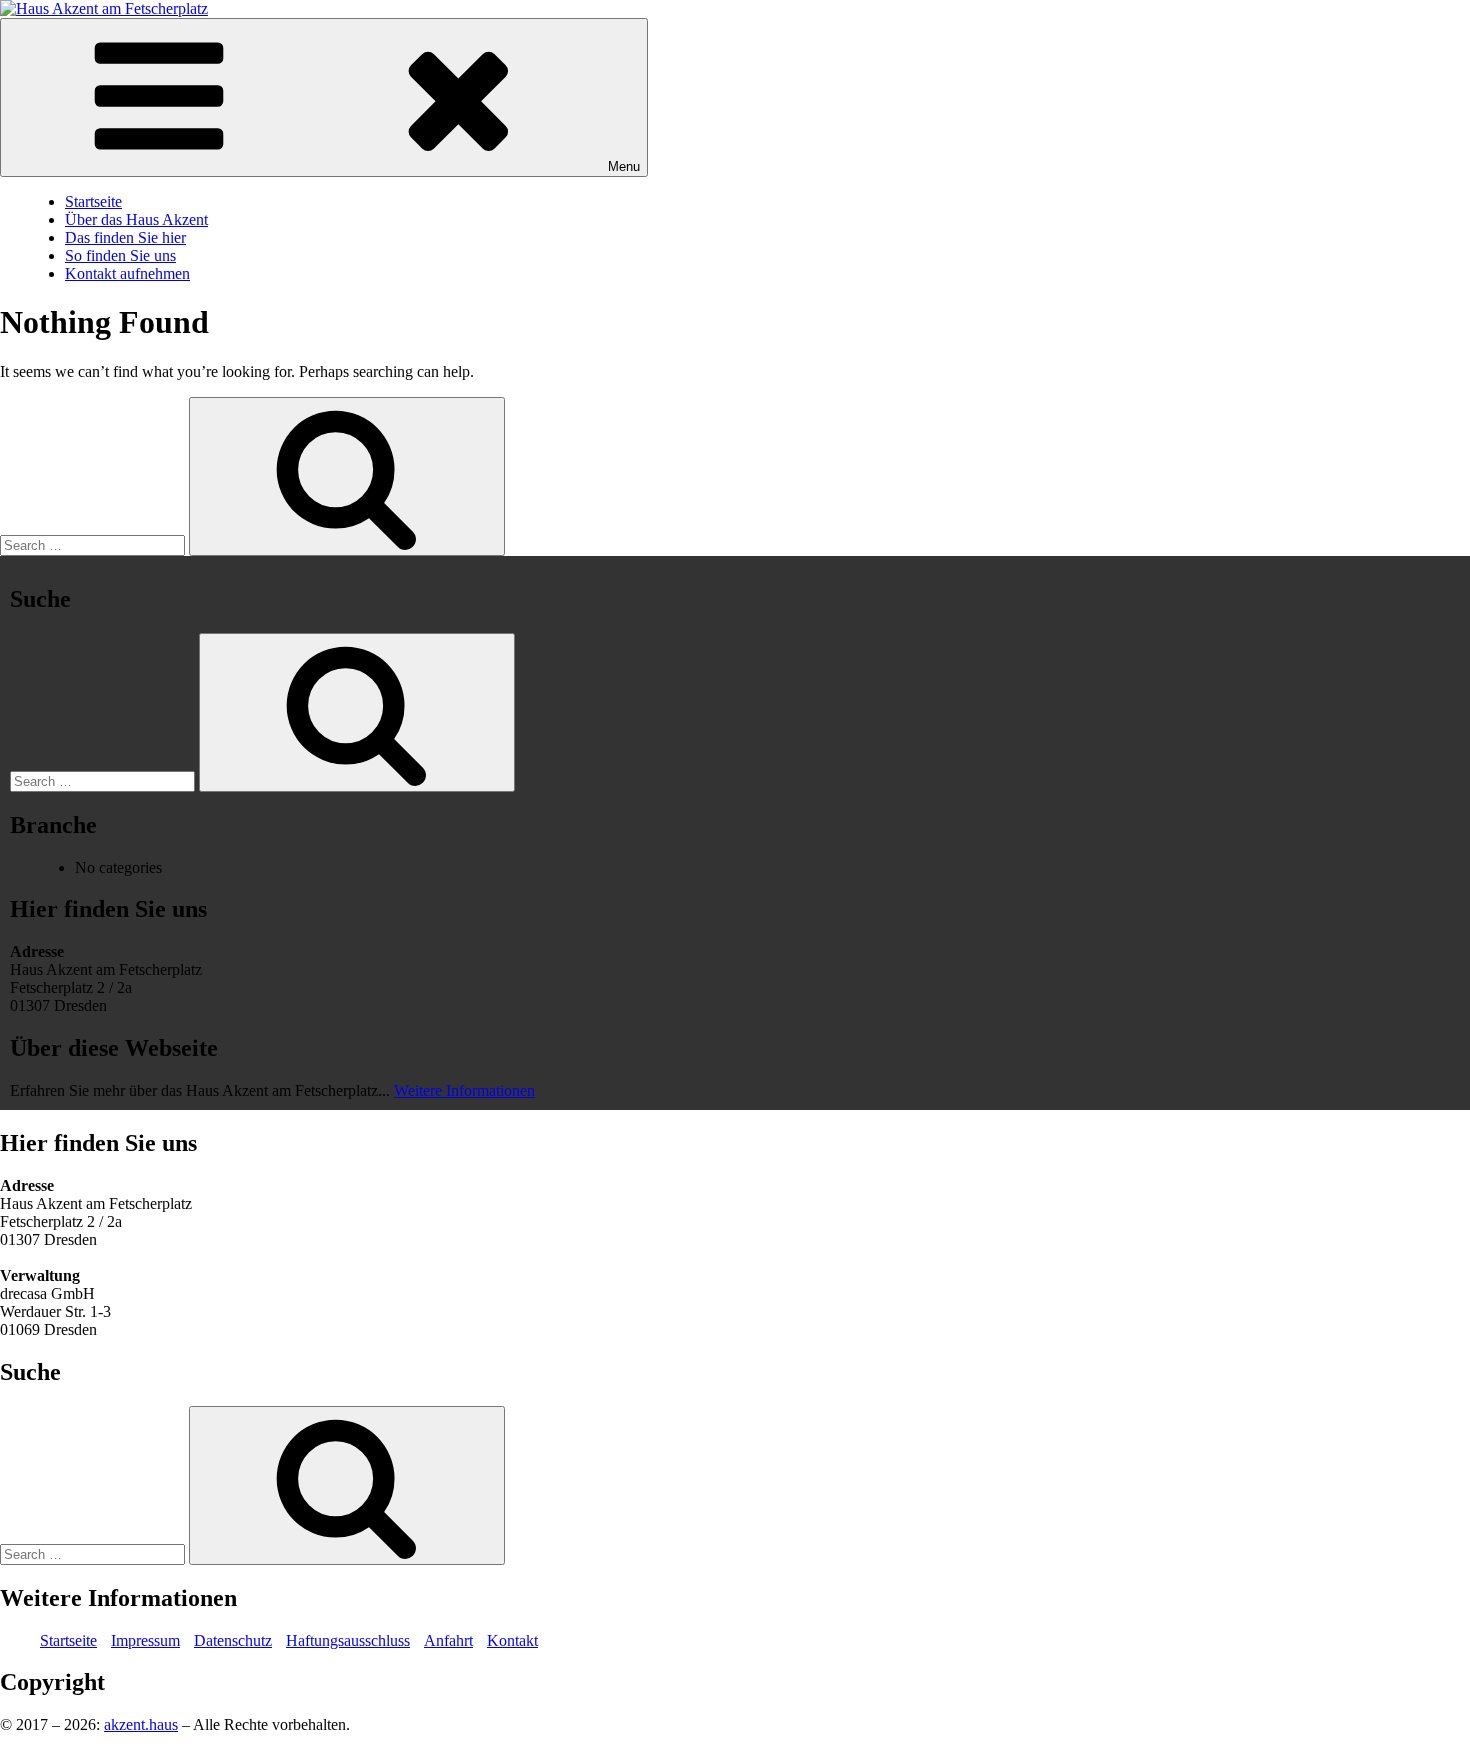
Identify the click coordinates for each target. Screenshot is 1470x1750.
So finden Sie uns (120, 255)
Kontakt (512, 1640)
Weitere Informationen (464, 1090)
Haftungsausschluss (348, 1640)
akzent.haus (141, 1724)
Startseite (93, 201)
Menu (624, 166)
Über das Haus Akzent (136, 219)
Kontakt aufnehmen (127, 273)
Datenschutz (233, 1640)
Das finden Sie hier (125, 237)
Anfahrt (448, 1640)
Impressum (145, 1640)
